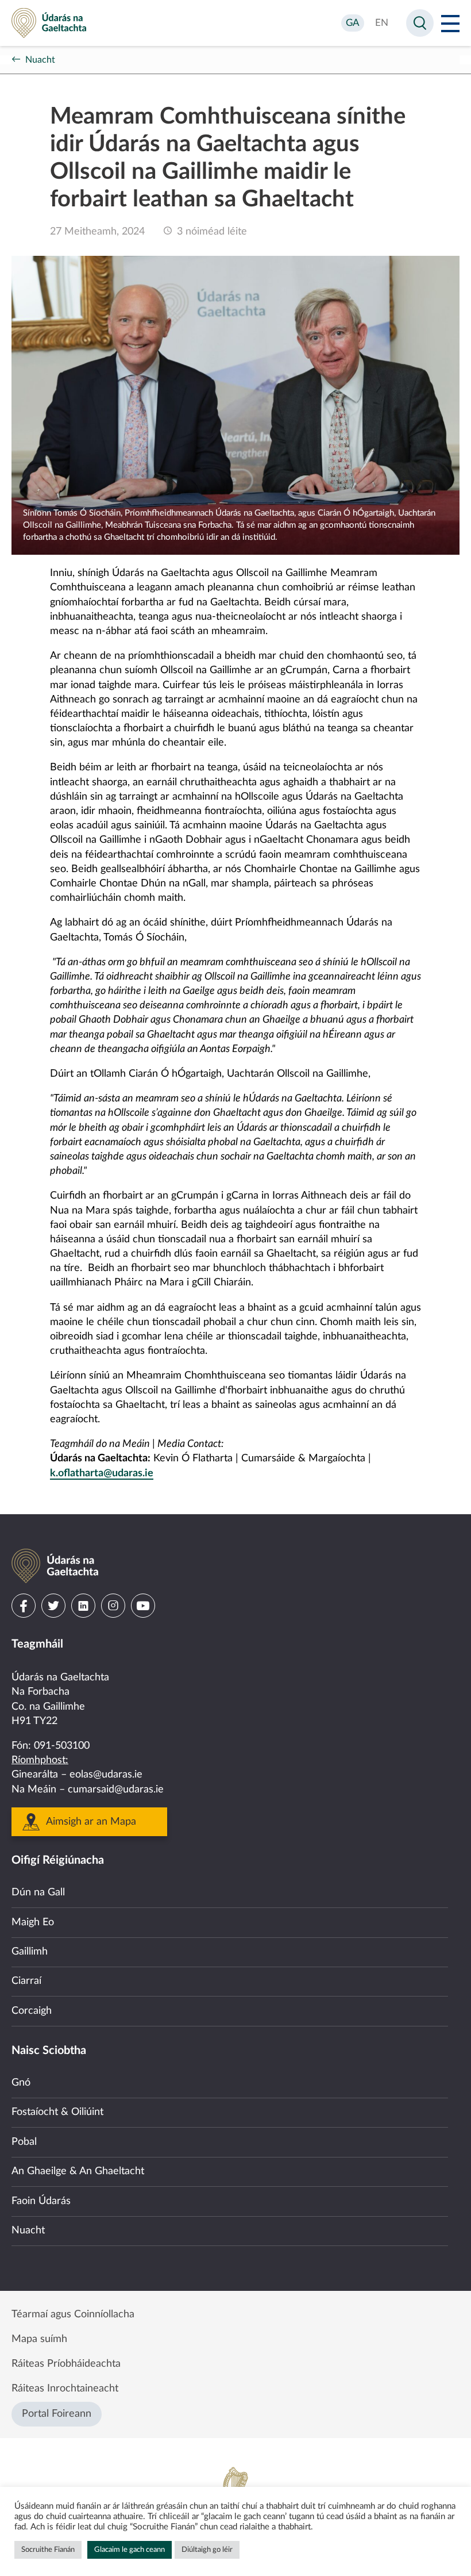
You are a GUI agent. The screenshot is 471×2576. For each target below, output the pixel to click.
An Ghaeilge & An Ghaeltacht (78, 2171)
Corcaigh (32, 2011)
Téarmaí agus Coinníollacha (73, 2314)
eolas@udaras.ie (106, 1775)
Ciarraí (26, 1981)
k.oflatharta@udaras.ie (102, 1473)
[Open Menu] (450, 23)
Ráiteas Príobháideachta (66, 2364)
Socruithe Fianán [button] (48, 2550)
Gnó (21, 2083)
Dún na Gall (38, 1892)
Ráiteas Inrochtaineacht (65, 2389)
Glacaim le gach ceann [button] (130, 2550)
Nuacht (40, 60)
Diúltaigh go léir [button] (207, 2550)
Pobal (24, 2142)
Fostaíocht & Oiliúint (57, 2112)
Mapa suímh (39, 2339)
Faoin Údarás (41, 2201)
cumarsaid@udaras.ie (116, 1790)
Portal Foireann (57, 2414)
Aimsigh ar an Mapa (91, 1822)
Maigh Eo (33, 1922)
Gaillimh (30, 1952)
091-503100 (62, 1746)
